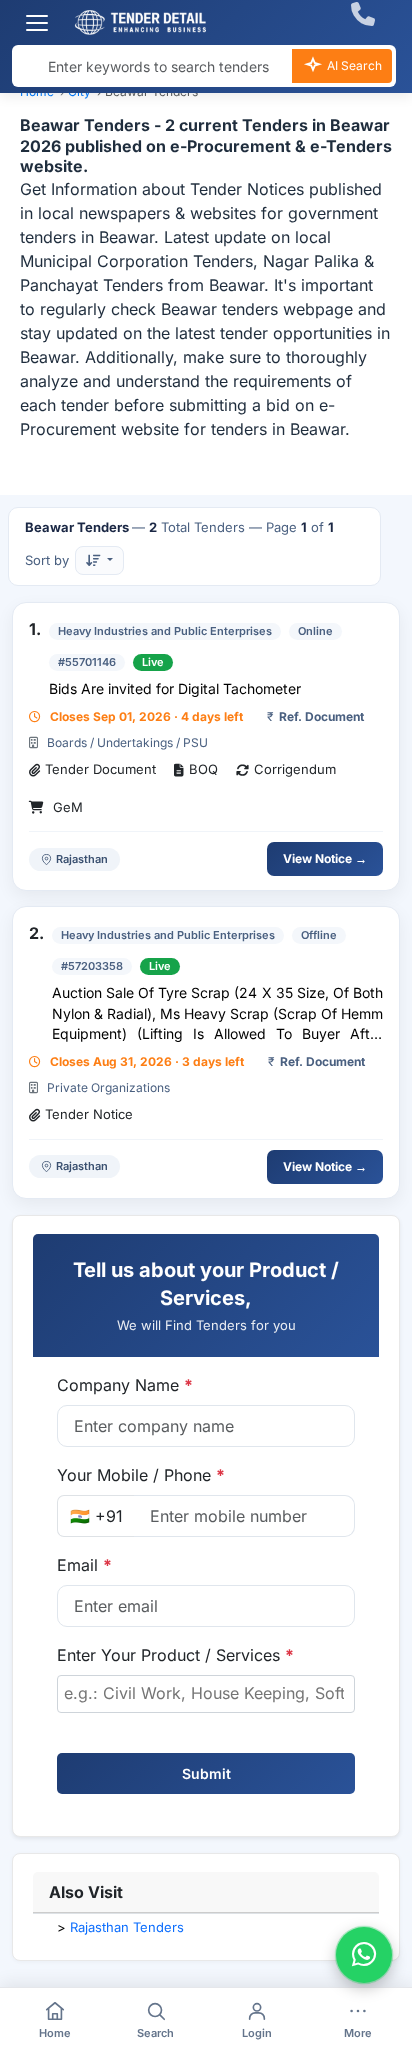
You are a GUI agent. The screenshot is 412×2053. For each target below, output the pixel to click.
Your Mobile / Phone (141, 1475)
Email (84, 1565)
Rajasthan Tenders (127, 1927)
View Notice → (325, 858)
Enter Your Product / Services (175, 1655)
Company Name (125, 1385)
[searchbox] (206, 1693)
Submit (206, 1773)
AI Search (353, 65)
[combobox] (206, 1694)
